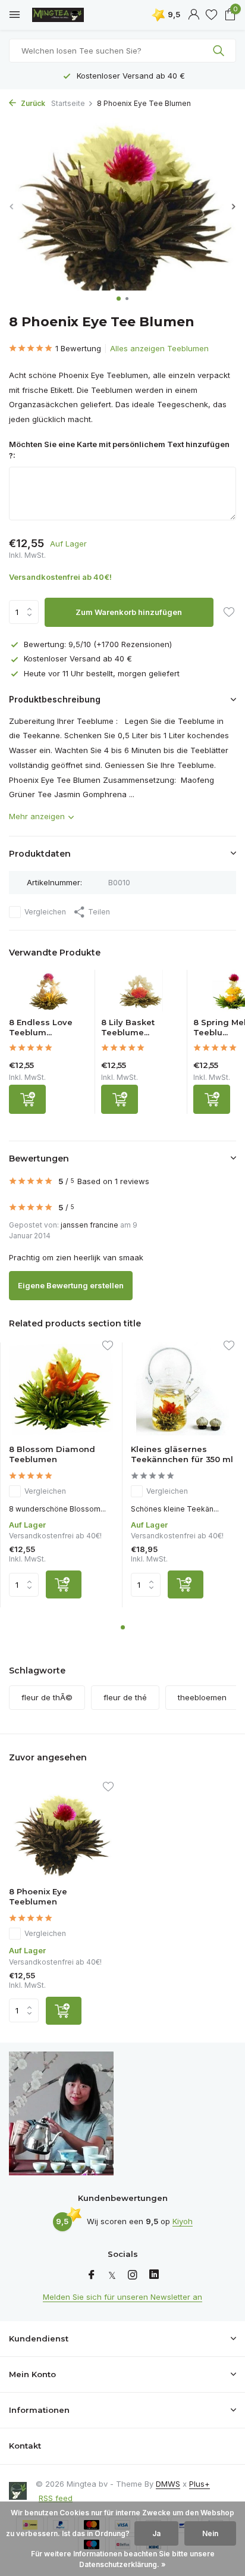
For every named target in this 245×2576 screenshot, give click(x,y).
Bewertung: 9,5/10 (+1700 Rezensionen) (98, 644)
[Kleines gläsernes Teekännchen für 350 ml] (183, 1389)
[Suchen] (220, 51)
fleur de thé (125, 1697)
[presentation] (12, 206)
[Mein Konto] (194, 15)
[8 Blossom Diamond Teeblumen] (61, 1389)
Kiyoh (183, 2221)
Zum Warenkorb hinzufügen (129, 612)
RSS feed (56, 2498)
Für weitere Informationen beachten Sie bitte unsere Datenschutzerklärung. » (123, 2559)
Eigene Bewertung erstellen (71, 1285)
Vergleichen (45, 912)
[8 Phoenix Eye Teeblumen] (61, 1830)
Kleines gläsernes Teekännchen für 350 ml (182, 1454)
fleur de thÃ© (47, 1697)
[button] (119, 299)
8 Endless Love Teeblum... (41, 1027)
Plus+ (200, 2484)
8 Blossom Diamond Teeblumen (52, 1454)
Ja (156, 2533)
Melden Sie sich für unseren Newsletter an (122, 2297)
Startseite (68, 103)
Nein (210, 2533)
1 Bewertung (78, 348)
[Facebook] (92, 2275)
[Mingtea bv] (62, 15)
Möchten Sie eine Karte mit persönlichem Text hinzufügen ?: (119, 450)
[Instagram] (133, 2275)
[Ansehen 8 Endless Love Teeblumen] (49, 994)
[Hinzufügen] (27, 1099)
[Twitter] (112, 2275)
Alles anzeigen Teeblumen (159, 348)
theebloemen (202, 1697)
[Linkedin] (154, 2275)
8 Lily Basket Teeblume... (128, 1027)
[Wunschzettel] (211, 15)
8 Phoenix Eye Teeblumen (38, 1896)
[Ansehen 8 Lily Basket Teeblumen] (141, 994)
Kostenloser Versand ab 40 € (78, 658)
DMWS (168, 2484)
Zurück (32, 103)
